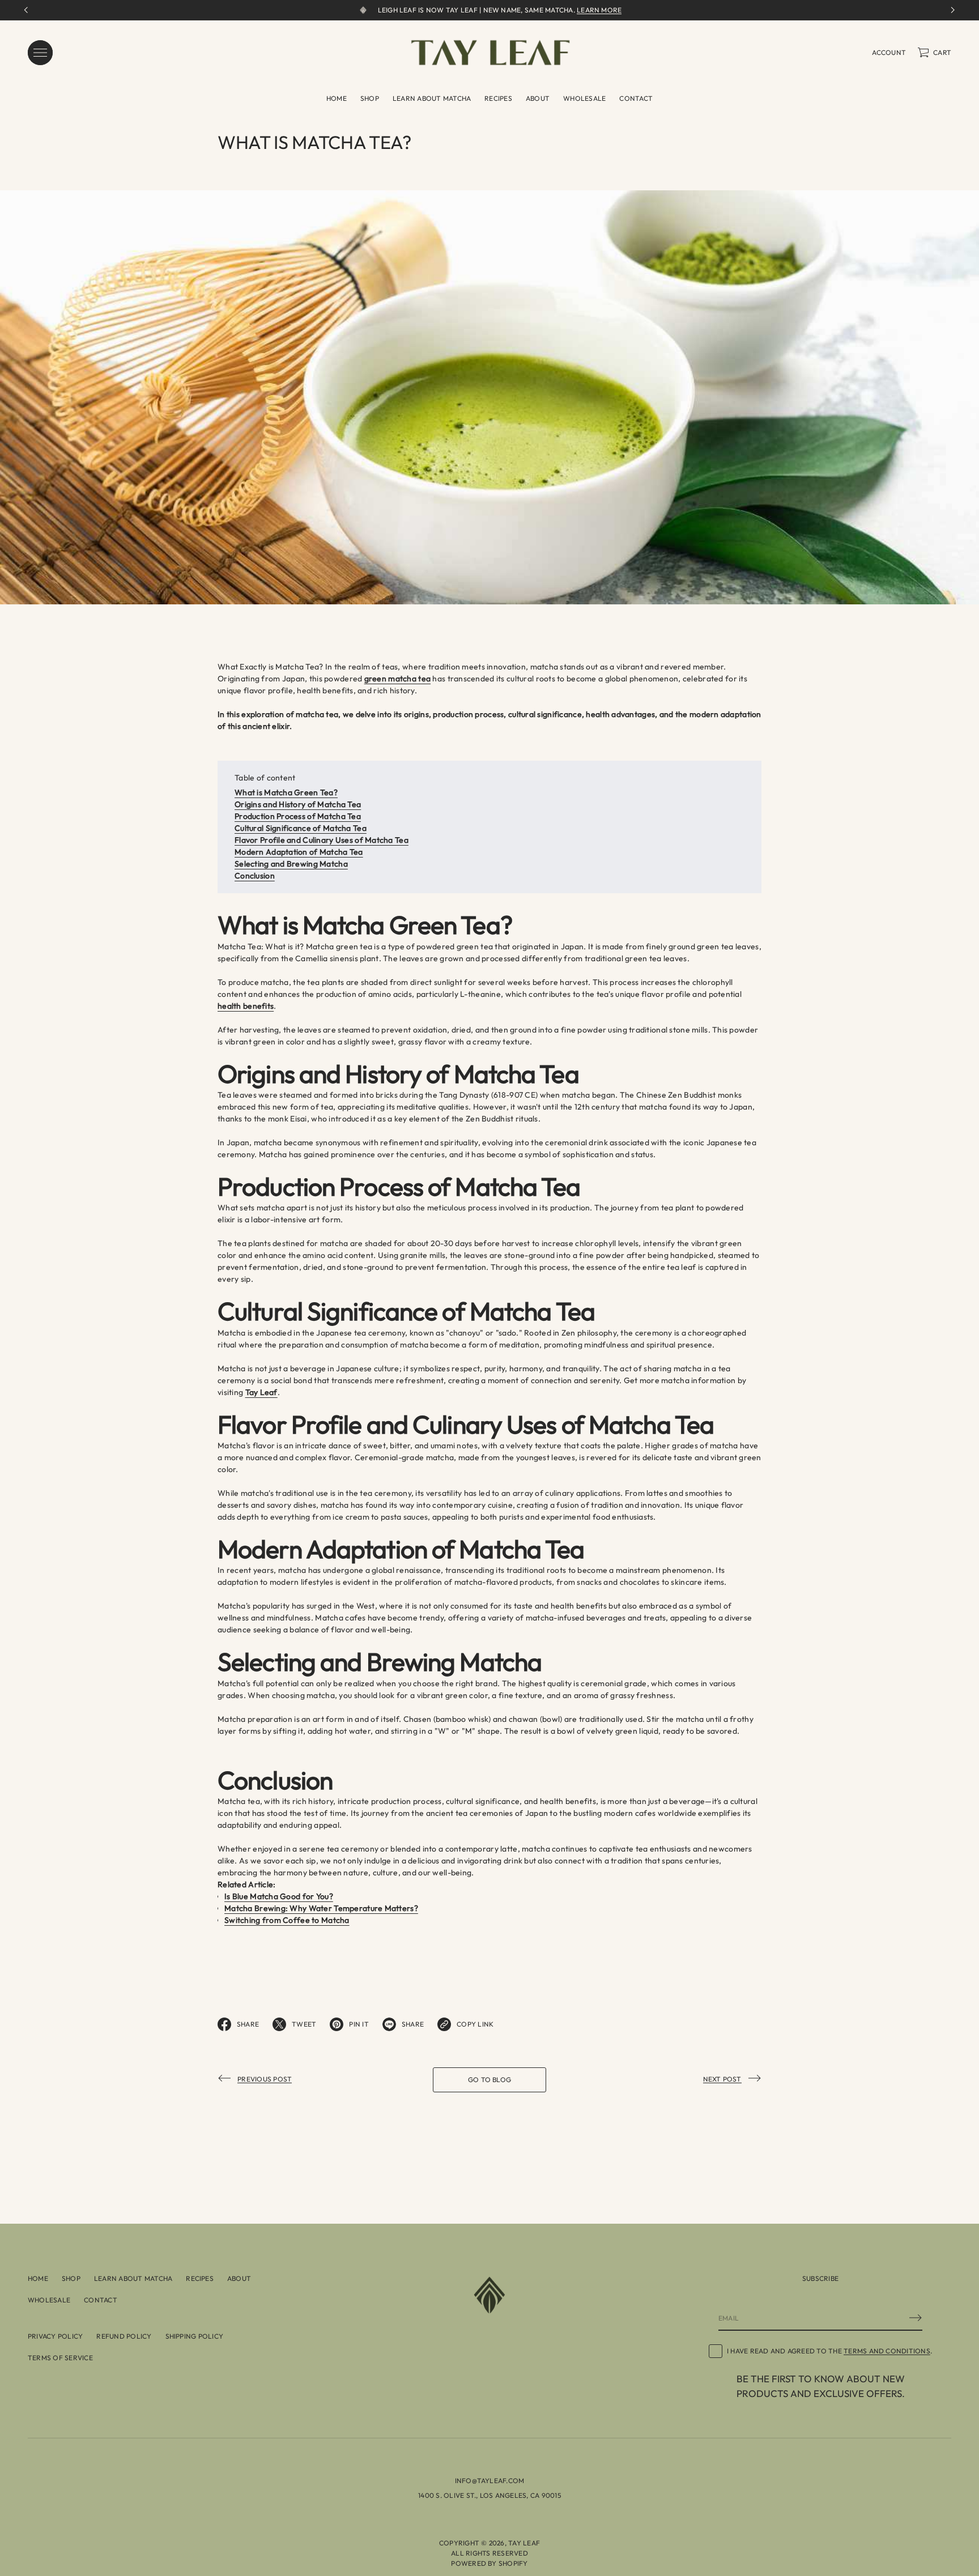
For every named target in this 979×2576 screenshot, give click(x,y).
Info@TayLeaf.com (490, 2481)
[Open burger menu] (40, 53)
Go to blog (489, 2080)
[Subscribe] (916, 2318)
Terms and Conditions (887, 2351)
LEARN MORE (599, 10)
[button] (934, 53)
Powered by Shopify (489, 2563)
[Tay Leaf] (490, 53)
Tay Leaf (524, 2543)
